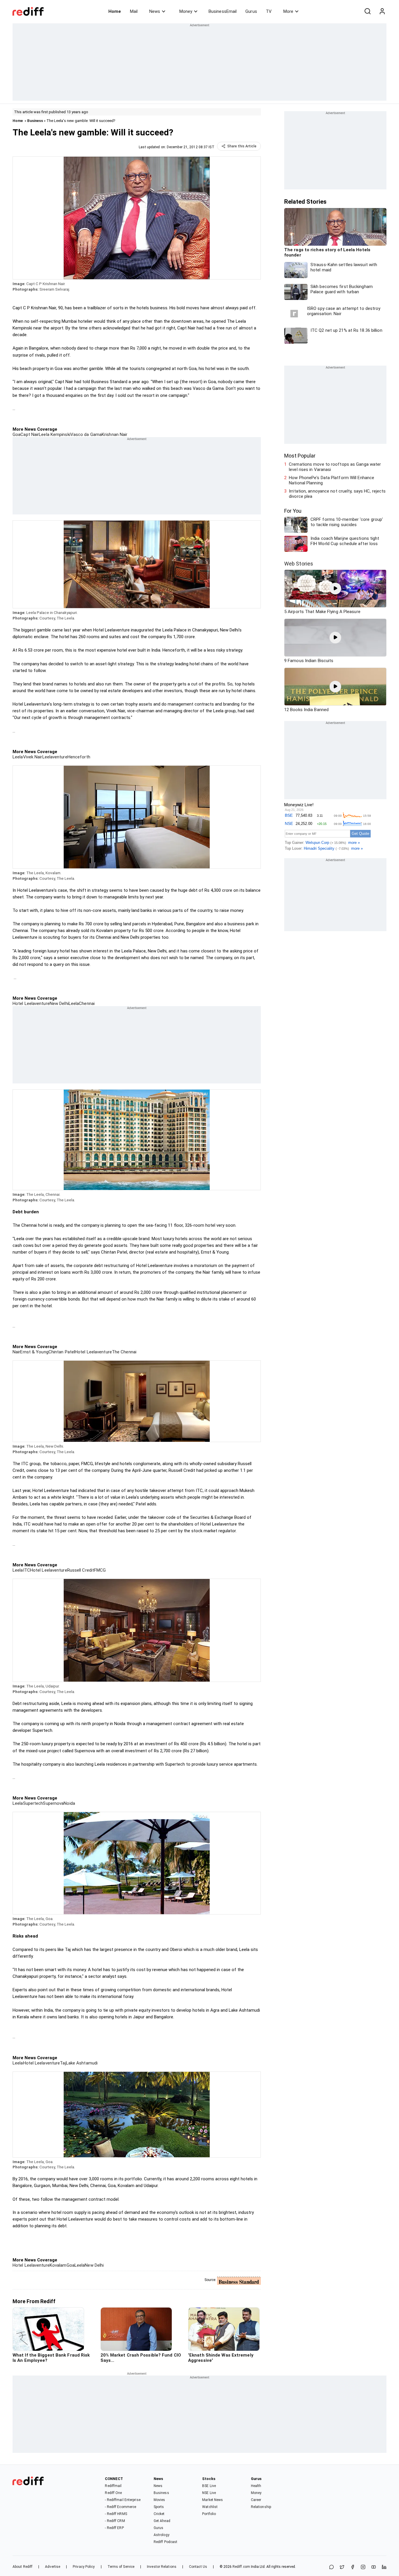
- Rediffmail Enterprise (123, 2500)
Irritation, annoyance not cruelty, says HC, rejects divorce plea (337, 494)
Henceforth (79, 757)
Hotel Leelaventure (31, 1003)
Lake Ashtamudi (82, 2063)
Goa (17, 434)
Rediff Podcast (165, 2542)
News (155, 11)
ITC (27, 1570)
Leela (18, 757)
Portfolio (209, 2514)
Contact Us (198, 2567)
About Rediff (22, 2567)
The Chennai (124, 1352)
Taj (63, 2063)
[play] (335, 589)
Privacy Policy (84, 2567)
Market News (212, 2500)
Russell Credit (81, 1570)
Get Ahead (162, 2521)
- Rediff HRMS (116, 2514)
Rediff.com (241, 2567)
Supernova (53, 1803)
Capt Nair (30, 434)
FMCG (100, 1570)
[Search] (367, 11)
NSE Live (209, 2493)
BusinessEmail (223, 11)
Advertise (53, 2567)
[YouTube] (374, 2567)
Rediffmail (113, 2486)
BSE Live (209, 2486)
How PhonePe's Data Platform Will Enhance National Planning (332, 480)
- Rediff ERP (114, 2528)
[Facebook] (353, 2567)
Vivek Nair (33, 757)
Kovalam (58, 2265)
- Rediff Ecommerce (120, 2507)
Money (186, 11)
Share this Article (242, 146)
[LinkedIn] (384, 2567)
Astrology (162, 2535)
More (288, 11)
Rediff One (113, 2493)
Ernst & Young (34, 1352)
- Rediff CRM (115, 2521)
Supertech (33, 1803)
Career (256, 2500)
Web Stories (299, 564)
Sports (159, 2507)
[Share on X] (342, 2567)
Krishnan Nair (115, 434)
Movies (159, 2500)
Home (115, 11)
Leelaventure (55, 757)
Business (35, 121)
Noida (69, 1803)
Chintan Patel (62, 1352)
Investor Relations (162, 2567)
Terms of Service (121, 2567)
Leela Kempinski (55, 434)
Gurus (251, 11)
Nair (16, 1352)
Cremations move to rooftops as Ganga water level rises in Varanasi (335, 467)
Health (256, 2486)
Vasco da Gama (86, 434)
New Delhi (59, 1003)
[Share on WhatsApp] (332, 2567)
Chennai (87, 1003)
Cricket (159, 2514)
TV (269, 11)
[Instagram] (363, 2567)
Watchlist (210, 2507)
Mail (134, 11)
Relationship (261, 2507)
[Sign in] (382, 11)
